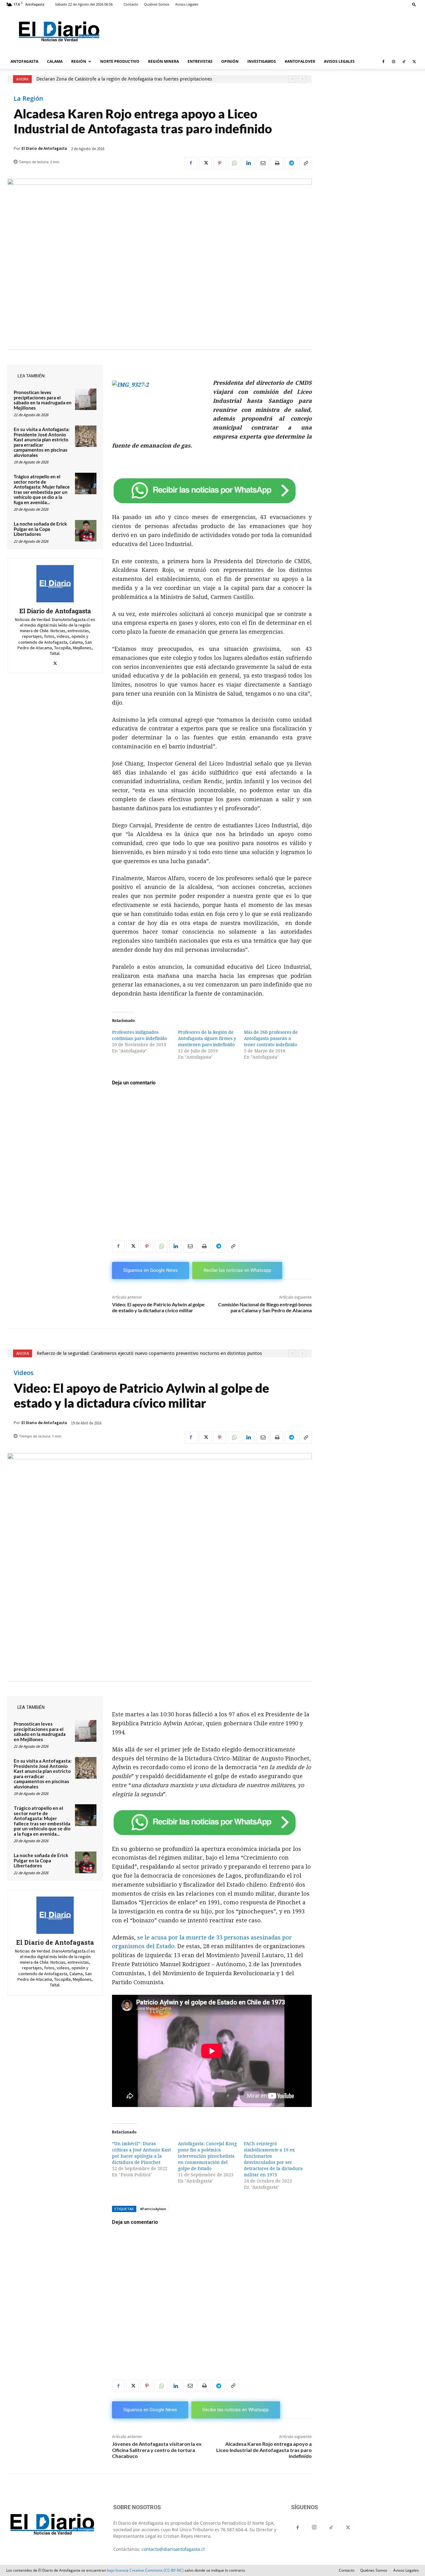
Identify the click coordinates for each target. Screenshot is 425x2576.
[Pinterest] (220, 163)
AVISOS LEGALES (339, 61)
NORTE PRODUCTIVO (120, 61)
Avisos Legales (187, 4)
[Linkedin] (248, 163)
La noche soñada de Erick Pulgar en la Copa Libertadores (40, 529)
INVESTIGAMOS (262, 61)
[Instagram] (394, 62)
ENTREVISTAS (200, 61)
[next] (302, 79)
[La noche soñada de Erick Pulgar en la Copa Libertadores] (86, 531)
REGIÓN (79, 61)
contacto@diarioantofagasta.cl (173, 2549)
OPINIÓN (230, 61)
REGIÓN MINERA (163, 61)
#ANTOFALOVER (300, 61)
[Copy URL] (306, 163)
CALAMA (55, 61)
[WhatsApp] (234, 163)
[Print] (277, 163)
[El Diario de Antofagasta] (55, 584)
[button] (414, 4)
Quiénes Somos (157, 4)
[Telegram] (291, 163)
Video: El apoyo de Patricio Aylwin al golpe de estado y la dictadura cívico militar (158, 1307)
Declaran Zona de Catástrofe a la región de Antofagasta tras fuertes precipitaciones (124, 79)
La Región (28, 99)
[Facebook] (383, 62)
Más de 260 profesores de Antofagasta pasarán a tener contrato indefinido (271, 1038)
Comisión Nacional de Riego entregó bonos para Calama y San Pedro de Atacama (265, 1307)
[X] (414, 62)
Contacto (131, 4)
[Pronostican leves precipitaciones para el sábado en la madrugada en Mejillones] (86, 399)
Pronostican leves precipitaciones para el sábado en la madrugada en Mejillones (43, 400)
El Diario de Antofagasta (44, 148)
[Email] (263, 163)
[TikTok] (404, 62)
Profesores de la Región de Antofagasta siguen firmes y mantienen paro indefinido (207, 1038)
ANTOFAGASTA (24, 61)
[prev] (292, 79)
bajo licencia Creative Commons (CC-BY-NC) (145, 2570)
